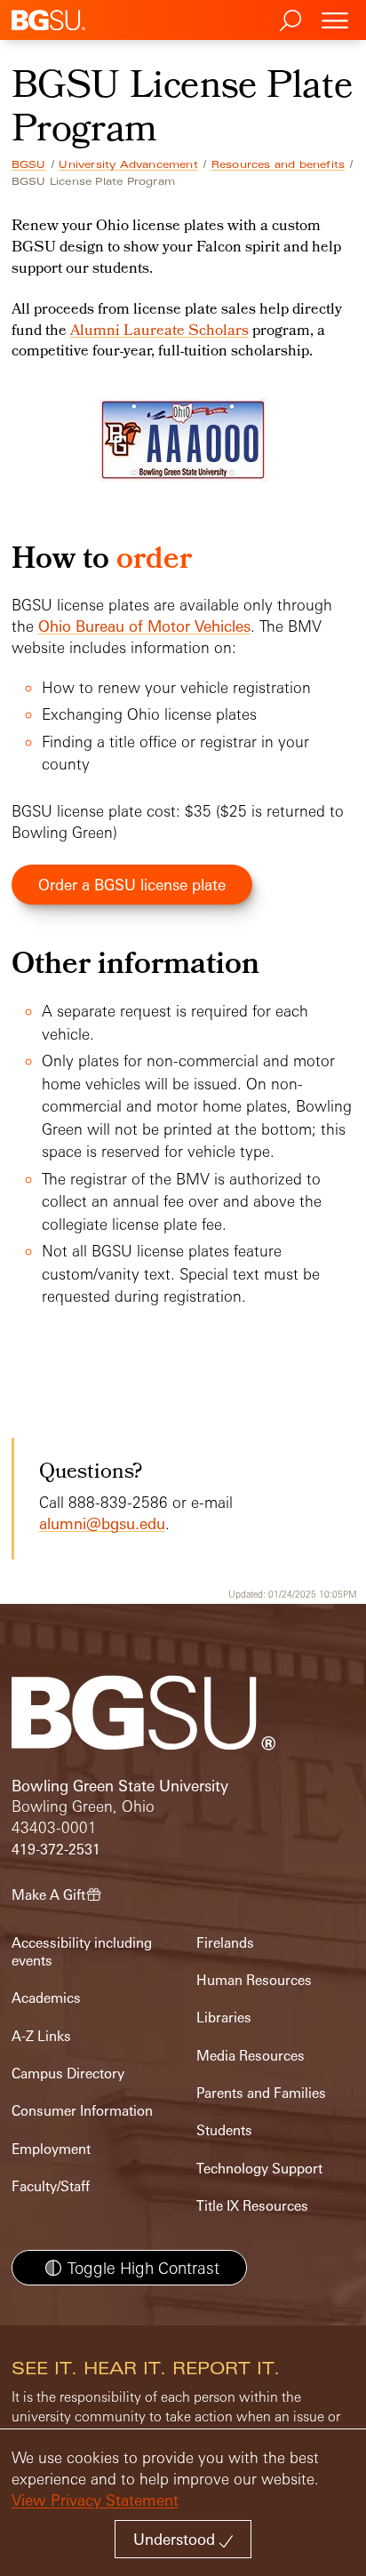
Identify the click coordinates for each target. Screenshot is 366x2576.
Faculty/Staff (51, 2186)
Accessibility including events (82, 1952)
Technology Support (259, 2169)
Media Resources (251, 2056)
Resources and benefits (278, 164)
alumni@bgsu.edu (102, 1523)
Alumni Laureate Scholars (159, 331)
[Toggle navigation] (335, 20)
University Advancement (128, 164)
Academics (46, 1998)
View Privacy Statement (95, 2500)
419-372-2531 (56, 1850)
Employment (51, 2149)
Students (224, 2130)
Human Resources (254, 1980)
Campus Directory (68, 2074)
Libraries (224, 2018)
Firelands (225, 1943)
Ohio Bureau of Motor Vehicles (144, 626)
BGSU (29, 164)
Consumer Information (82, 2111)
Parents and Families (261, 2093)
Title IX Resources (252, 2206)
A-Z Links (41, 2036)
